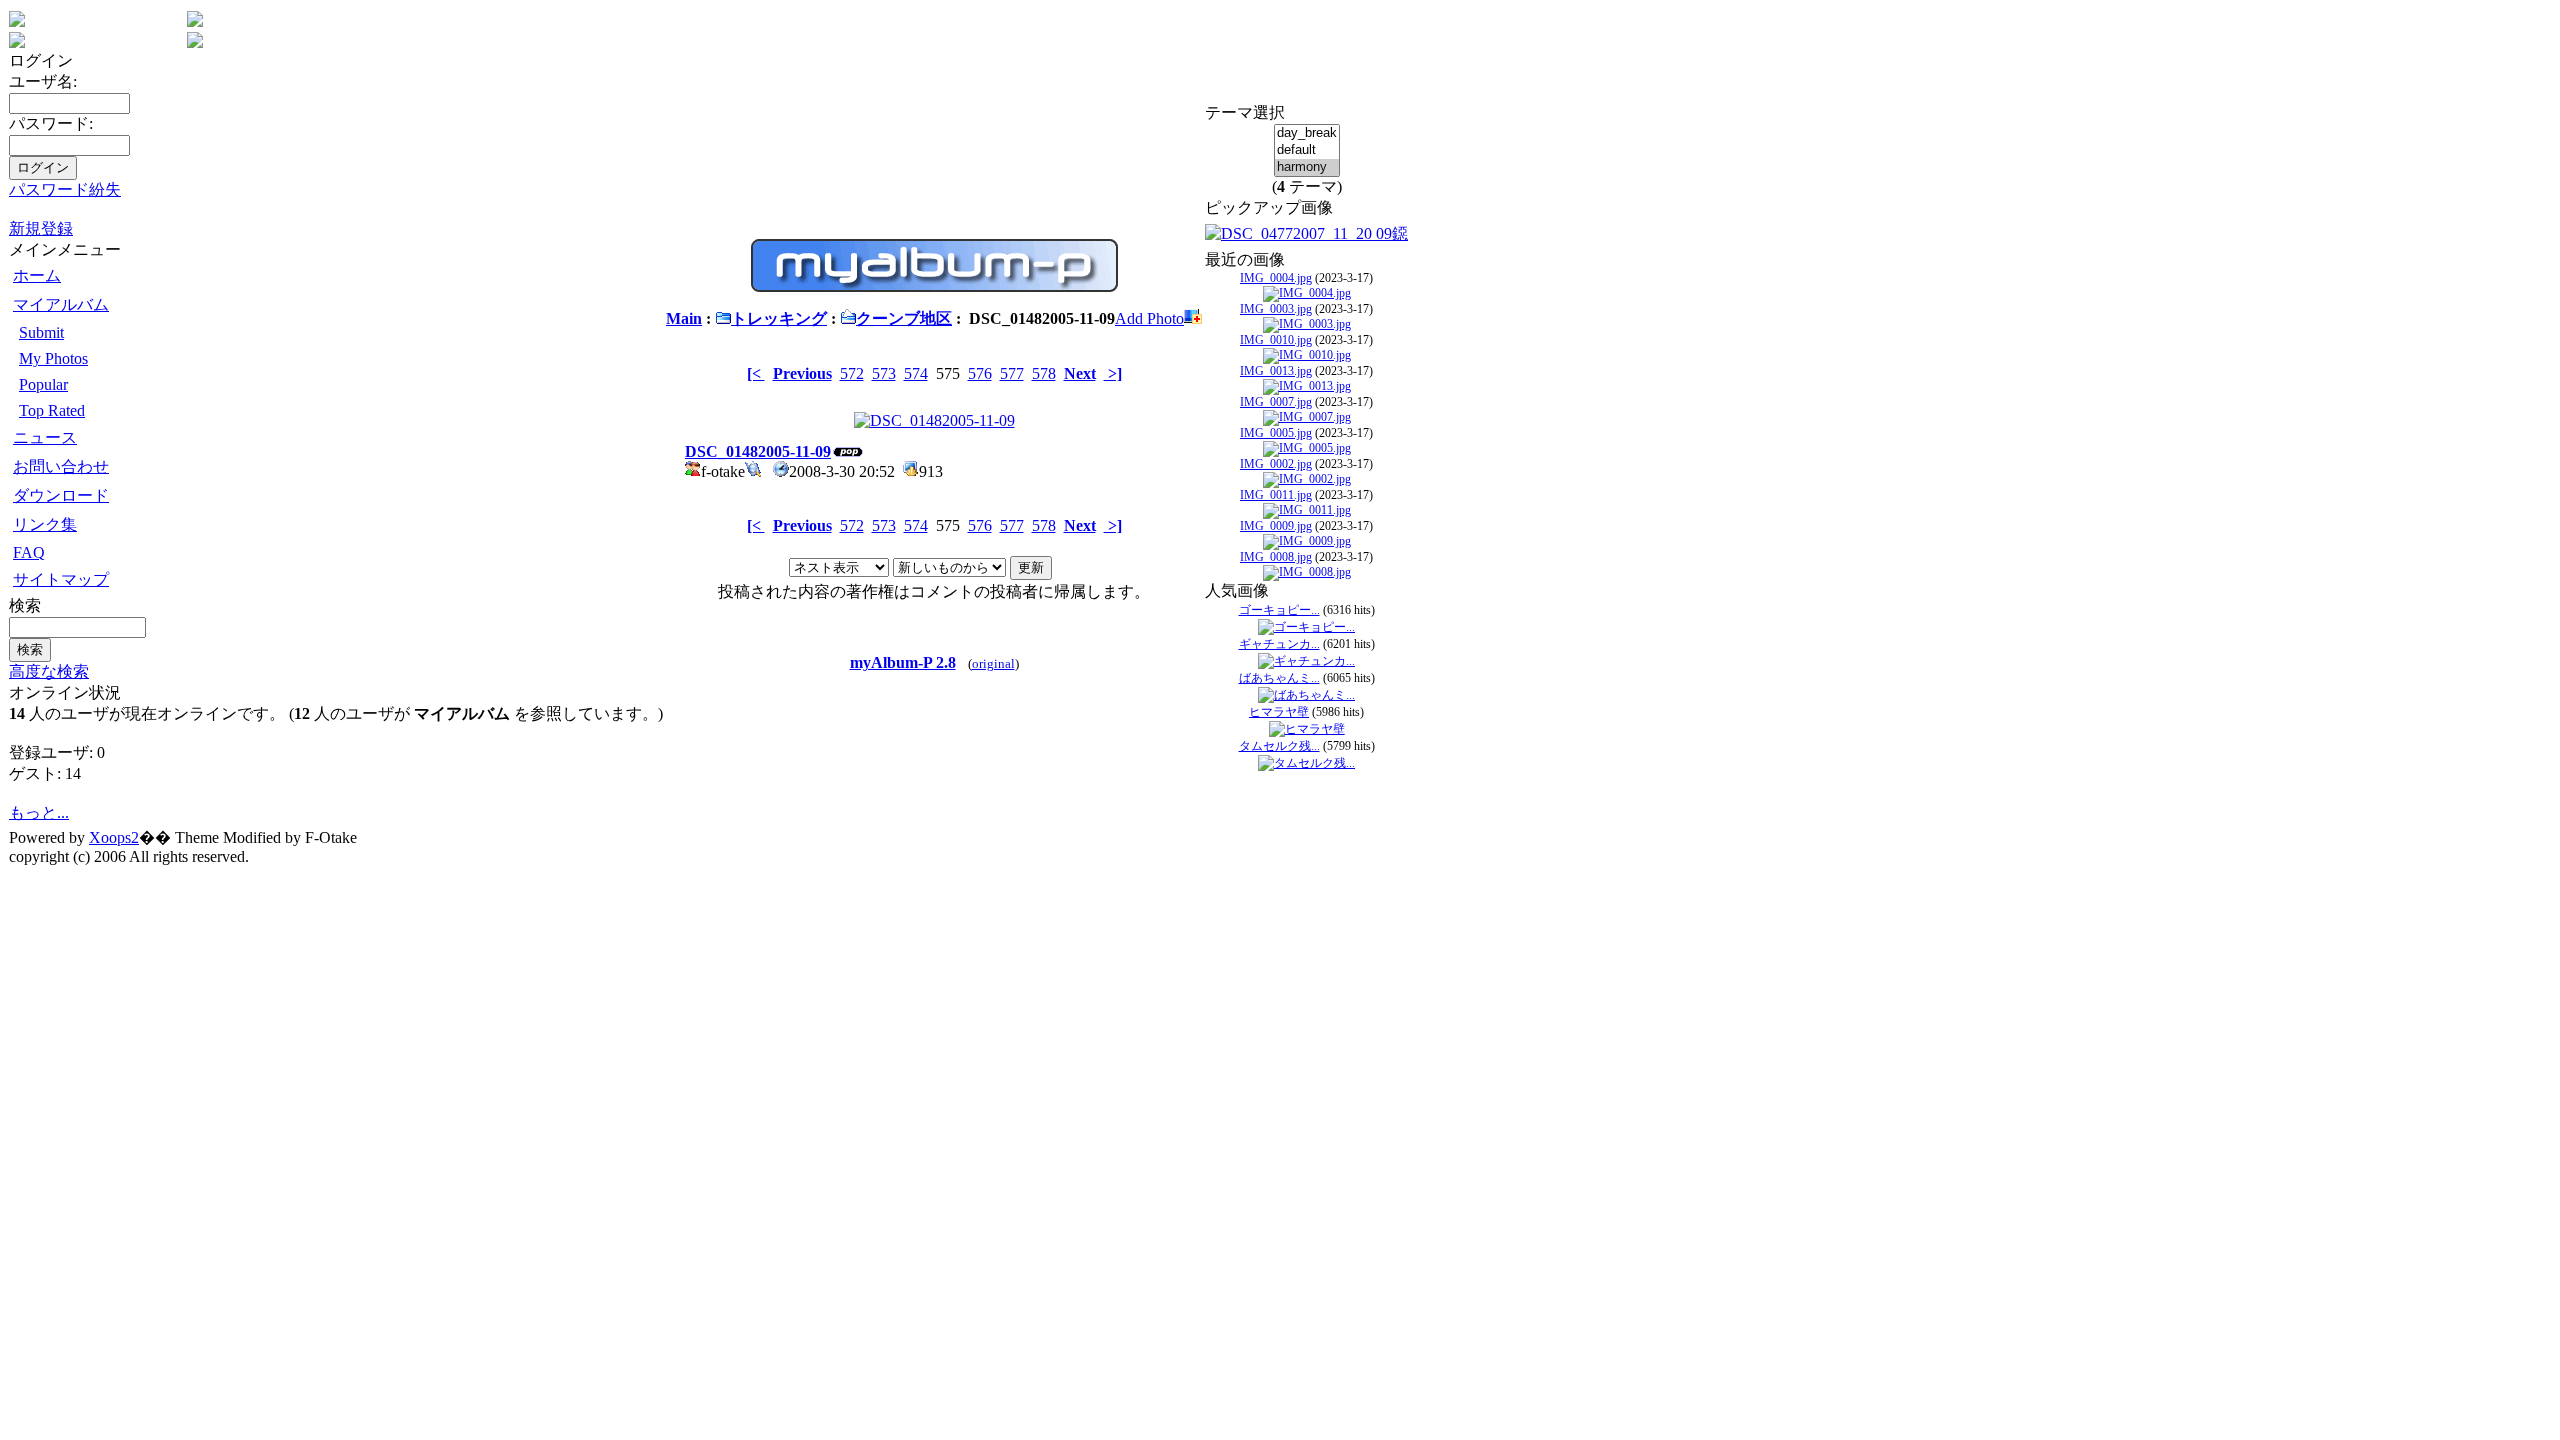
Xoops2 (114, 837)
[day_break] (1307, 133)
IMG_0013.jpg (1276, 371)
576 (980, 373)
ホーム (37, 275)
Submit (41, 332)
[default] (1307, 150)
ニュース (45, 437)
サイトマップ (61, 579)
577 (1012, 373)
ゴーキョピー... (1279, 610)
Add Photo (1149, 318)
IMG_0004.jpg (1276, 278)
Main (684, 318)
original (993, 663)
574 (916, 373)
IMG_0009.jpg (1276, 526)
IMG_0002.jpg (1276, 464)
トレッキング (779, 318)
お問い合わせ (61, 466)
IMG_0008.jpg (1276, 557)
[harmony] (1307, 167)
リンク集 (45, 524)
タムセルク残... (1279, 746)
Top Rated (52, 410)
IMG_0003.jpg (1276, 309)
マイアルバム (61, 304)
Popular (43, 384)
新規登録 (41, 228)
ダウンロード (61, 495)
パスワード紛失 (65, 189)
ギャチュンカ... (1279, 644)
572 (852, 373)
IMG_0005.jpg (1276, 433)
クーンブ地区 (904, 318)
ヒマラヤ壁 (1279, 712)
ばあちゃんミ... (1279, 678)
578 (1044, 373)
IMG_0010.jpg (1276, 340)
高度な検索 (49, 671)
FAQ (29, 552)
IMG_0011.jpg (1276, 495)
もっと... (39, 812)
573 (884, 373)
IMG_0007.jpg (1276, 402)
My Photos (53, 358)
